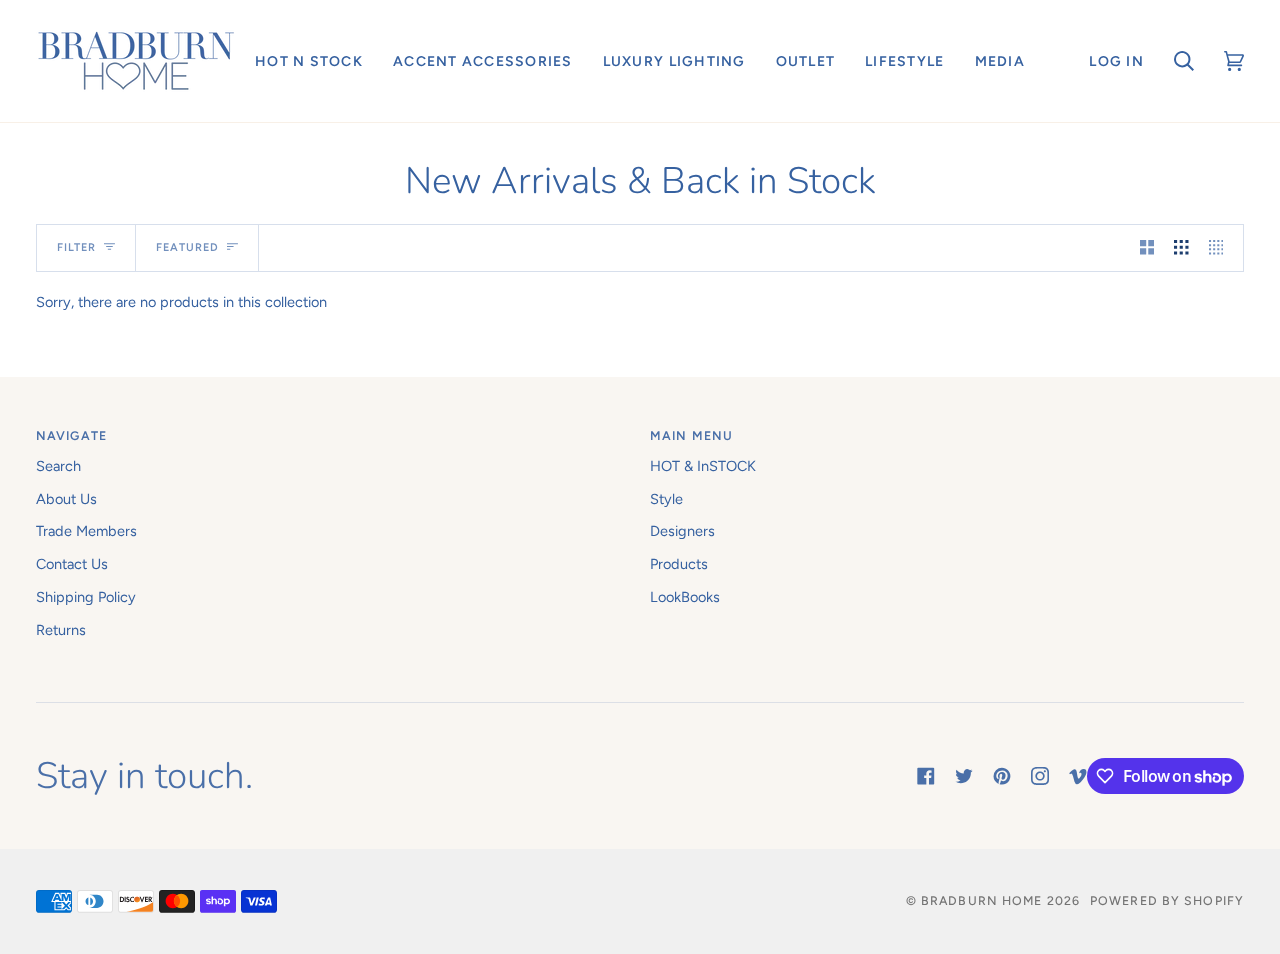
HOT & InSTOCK (703, 466)
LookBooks (685, 597)
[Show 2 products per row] (1147, 248)
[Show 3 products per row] (1181, 248)
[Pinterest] (1002, 776)
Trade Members (86, 531)
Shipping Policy (86, 597)
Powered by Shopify (1167, 900)
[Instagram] (1040, 776)
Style (666, 499)
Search (58, 466)
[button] (309, 61)
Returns (61, 630)
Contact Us (72, 564)
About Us (66, 499)
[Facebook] (926, 776)
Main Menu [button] (691, 435)
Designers (682, 531)
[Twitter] (964, 776)
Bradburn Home (981, 900)
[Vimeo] (1078, 776)
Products (679, 564)
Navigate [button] (71, 435)
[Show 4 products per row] (1221, 248)
